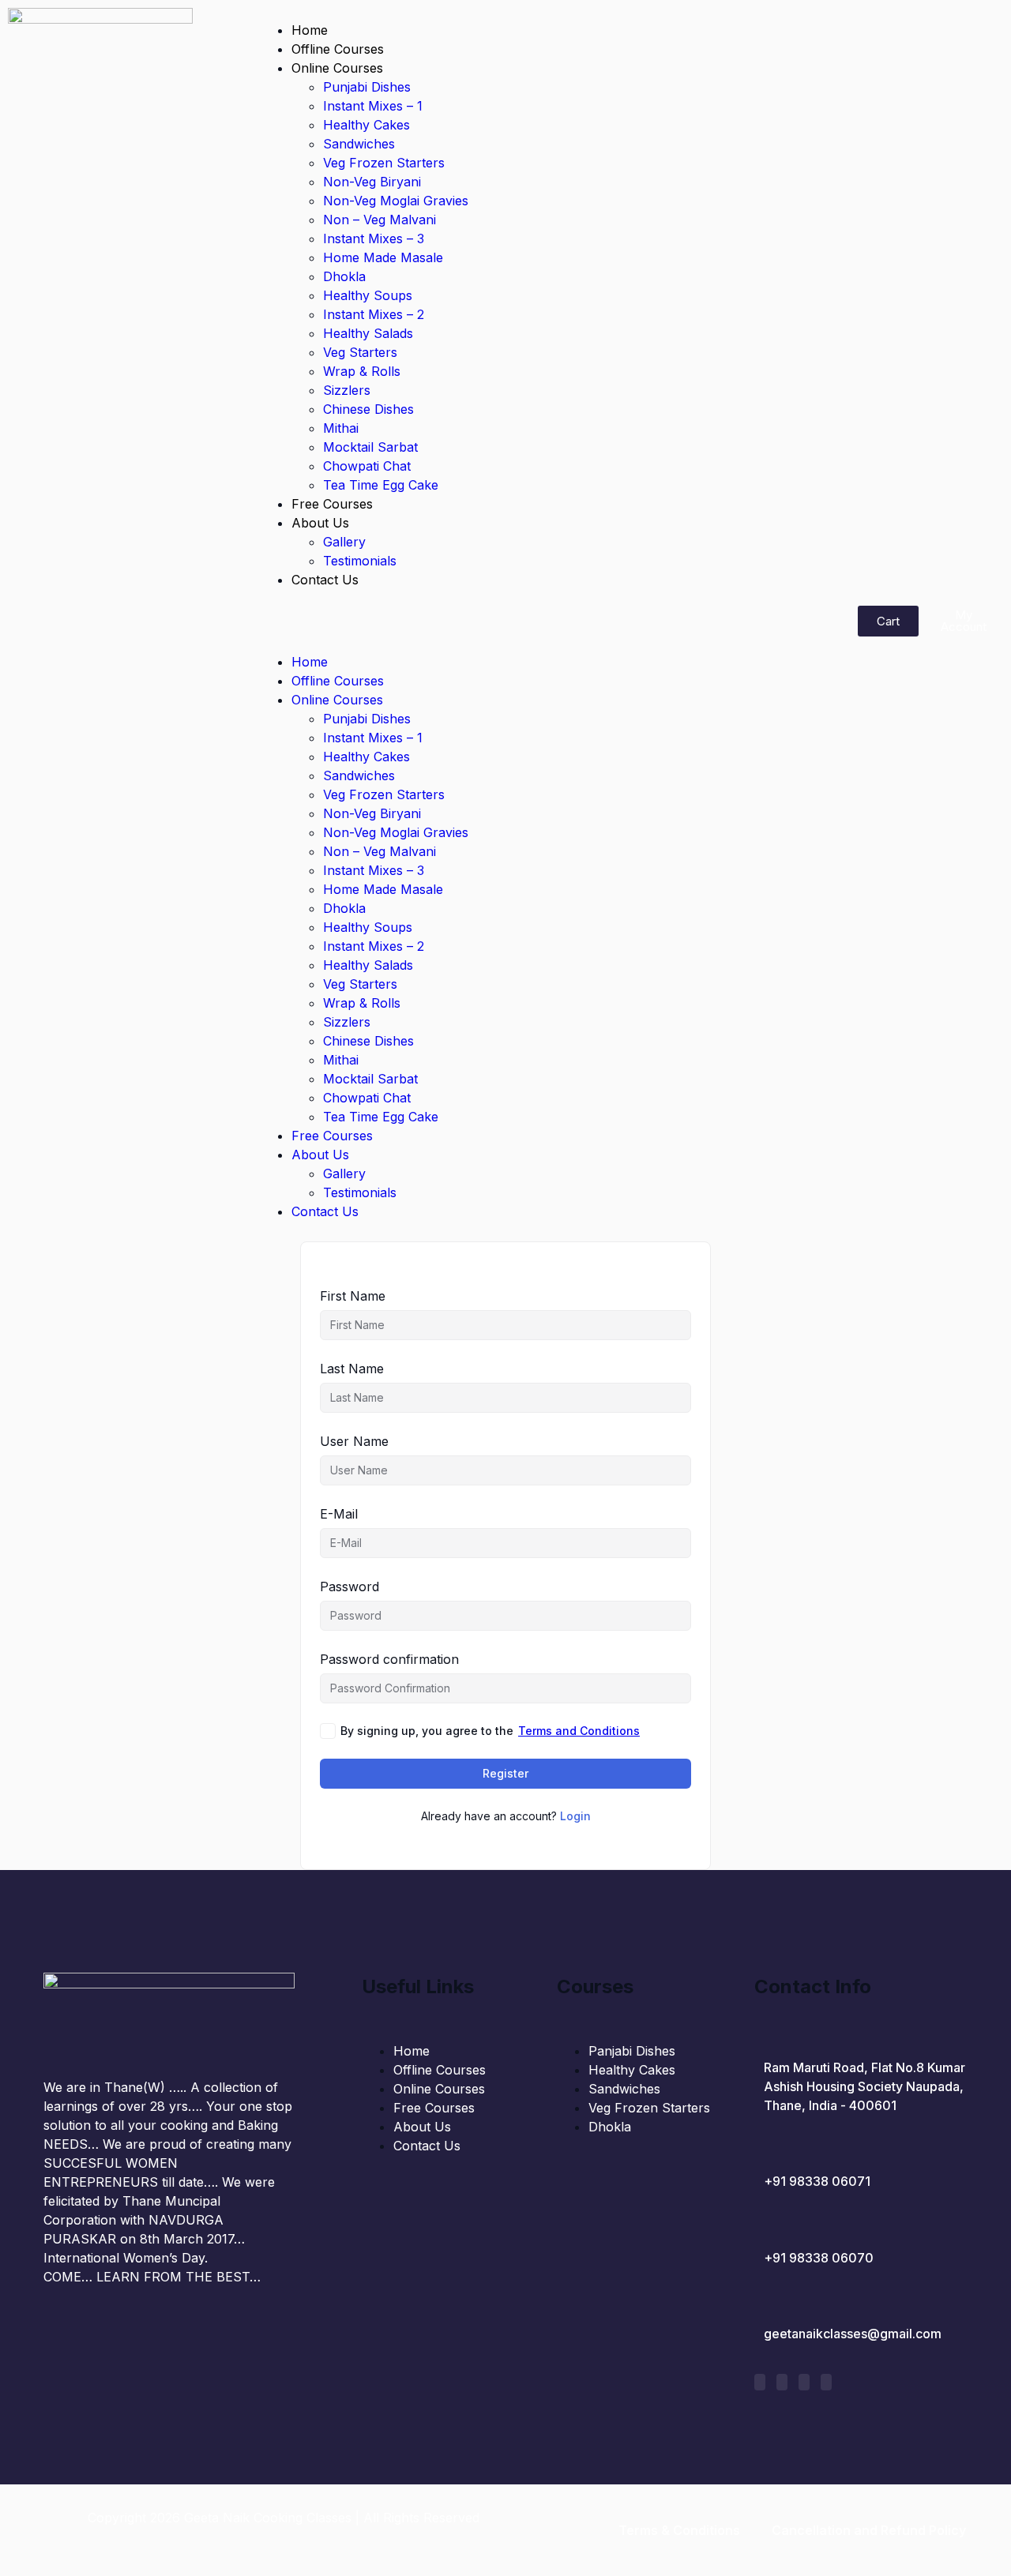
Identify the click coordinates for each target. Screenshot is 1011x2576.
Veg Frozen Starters (384, 163)
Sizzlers (347, 390)
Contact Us (325, 580)
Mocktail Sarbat (370, 447)
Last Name (352, 1369)
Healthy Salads (368, 333)
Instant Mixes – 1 (373, 106)
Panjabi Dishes (632, 2051)
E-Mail (339, 1514)
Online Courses (337, 68)
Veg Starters (360, 352)
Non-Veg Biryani (372, 182)
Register (505, 1773)
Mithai (341, 428)
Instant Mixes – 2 (374, 314)
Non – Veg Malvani (380, 220)
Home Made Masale (383, 257)
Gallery (344, 542)
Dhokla (344, 276)
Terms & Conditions (679, 2530)
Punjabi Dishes (367, 87)
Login (575, 1816)
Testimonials (360, 561)
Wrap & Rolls (362, 371)
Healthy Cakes (366, 125)
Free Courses (332, 504)
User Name (354, 1441)
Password (350, 1587)
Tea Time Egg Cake (381, 485)
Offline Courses (338, 49)
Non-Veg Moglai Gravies (396, 201)
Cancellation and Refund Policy (869, 2530)
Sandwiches (359, 144)
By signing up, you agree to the (490, 1731)
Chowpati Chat (367, 466)
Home (310, 30)
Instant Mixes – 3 (374, 238)
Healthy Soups (368, 295)
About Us (320, 523)
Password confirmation (389, 1659)
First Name (353, 1296)
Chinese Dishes (368, 409)
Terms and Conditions (579, 1731)
